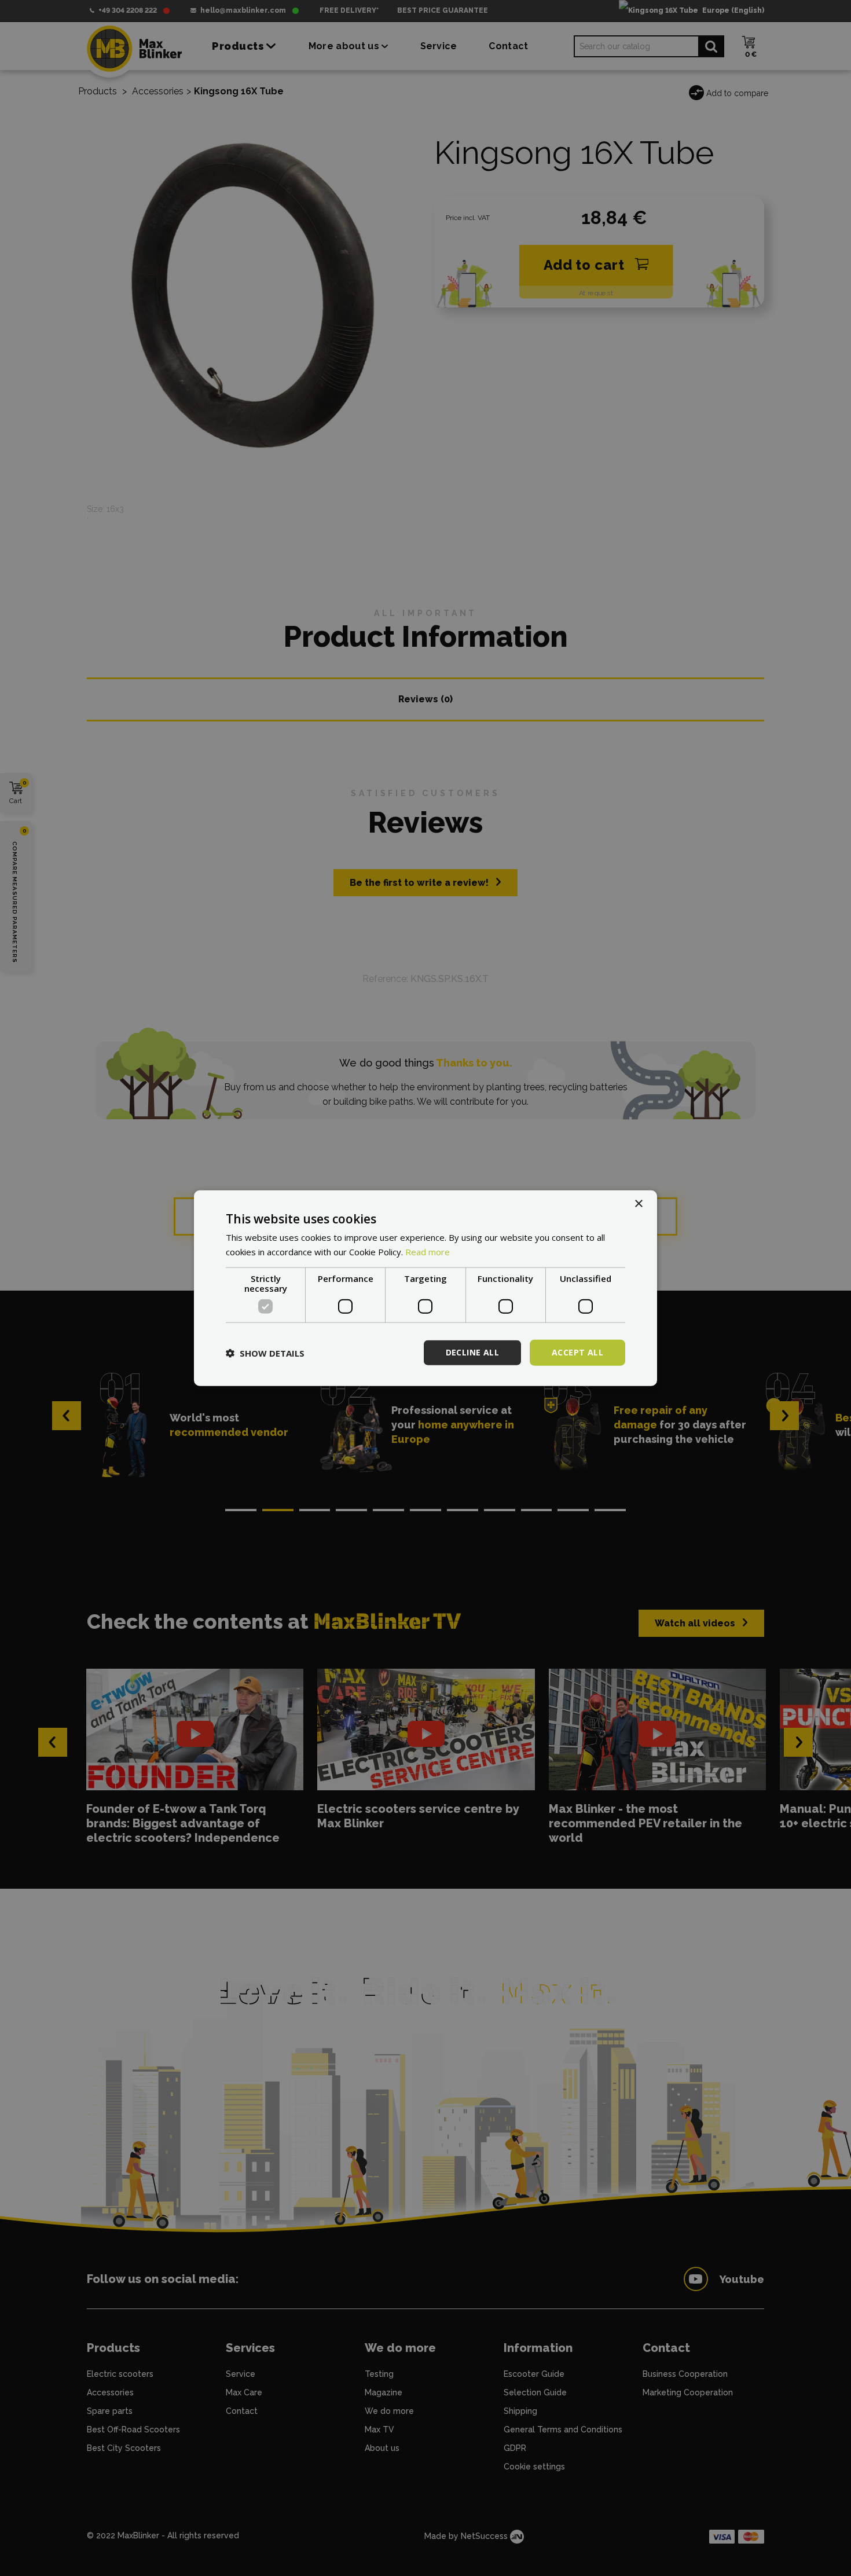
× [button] (638, 1203)
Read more (428, 1251)
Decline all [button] (472, 1352)
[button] (265, 1353)
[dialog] (425, 1288)
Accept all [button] (577, 1352)
